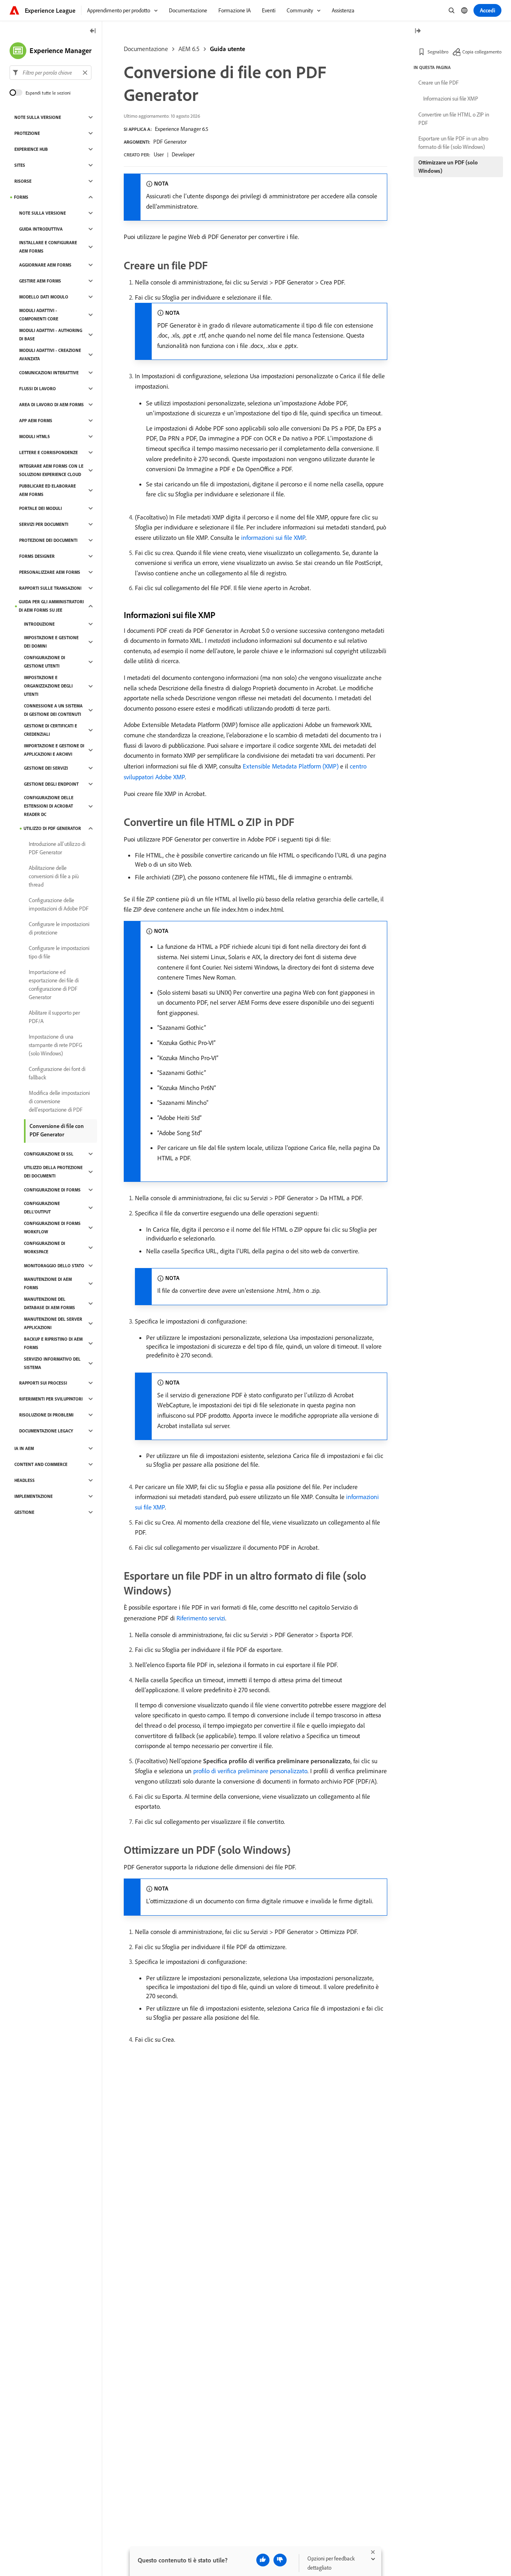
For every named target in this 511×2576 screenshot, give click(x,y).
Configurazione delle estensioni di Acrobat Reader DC (49, 806)
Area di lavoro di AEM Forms (51, 405)
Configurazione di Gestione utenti (45, 662)
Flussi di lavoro (38, 389)
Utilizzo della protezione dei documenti (53, 1172)
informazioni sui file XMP (273, 537)
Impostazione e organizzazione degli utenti (48, 686)
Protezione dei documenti (48, 540)
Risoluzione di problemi (46, 1415)
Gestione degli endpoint (51, 784)
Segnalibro (438, 52)
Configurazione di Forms (52, 1190)
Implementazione (34, 1496)
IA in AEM (24, 1448)
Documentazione (146, 49)
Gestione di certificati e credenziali (51, 730)
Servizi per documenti (44, 524)
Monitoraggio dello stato (54, 1266)
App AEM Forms (36, 421)
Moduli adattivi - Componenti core (39, 315)
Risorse (23, 181)
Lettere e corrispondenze (49, 452)
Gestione (24, 1512)
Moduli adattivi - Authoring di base (51, 335)
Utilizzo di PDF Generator (52, 828)
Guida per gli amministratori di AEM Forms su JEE (51, 606)
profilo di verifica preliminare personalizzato (250, 1771)
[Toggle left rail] (93, 31)
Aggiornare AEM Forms (45, 265)
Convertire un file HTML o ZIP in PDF (454, 119)
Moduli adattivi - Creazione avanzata (50, 355)
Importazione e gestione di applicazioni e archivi (54, 750)
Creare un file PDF (439, 83)
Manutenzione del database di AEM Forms (50, 1303)
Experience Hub (31, 149)
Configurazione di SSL (49, 1154)
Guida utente (228, 49)
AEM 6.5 (189, 49)
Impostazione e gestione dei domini (51, 642)
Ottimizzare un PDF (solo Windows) (448, 167)
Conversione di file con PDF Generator (57, 1130)
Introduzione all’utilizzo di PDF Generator (57, 848)
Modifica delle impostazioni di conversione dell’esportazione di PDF (59, 1101)
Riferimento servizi (201, 1618)
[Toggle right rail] (418, 31)
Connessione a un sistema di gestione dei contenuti (53, 710)
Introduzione (39, 624)
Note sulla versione (38, 117)
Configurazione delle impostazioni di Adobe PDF (59, 904)
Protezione (27, 133)
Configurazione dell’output (42, 1208)
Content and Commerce (41, 1464)
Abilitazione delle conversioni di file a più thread (54, 876)
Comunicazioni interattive (49, 373)
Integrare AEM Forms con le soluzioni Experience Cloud (51, 470)
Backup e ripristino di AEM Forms (53, 1343)
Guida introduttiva (41, 229)
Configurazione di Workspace (45, 1248)
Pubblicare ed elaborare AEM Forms (48, 490)
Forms (21, 197)
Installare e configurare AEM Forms (48, 247)
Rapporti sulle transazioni (50, 588)
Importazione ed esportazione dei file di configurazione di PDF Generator (54, 985)
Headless (25, 1480)
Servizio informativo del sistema (52, 1363)
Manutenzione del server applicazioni (53, 1323)
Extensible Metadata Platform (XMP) (291, 766)
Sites (20, 165)
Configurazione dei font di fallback (57, 1073)
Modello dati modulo (44, 297)
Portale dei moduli (41, 508)
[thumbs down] (280, 2560)
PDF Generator (170, 142)
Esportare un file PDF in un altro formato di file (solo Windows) (453, 143)
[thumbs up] (263, 2560)
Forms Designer (37, 556)
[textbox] (51, 73)
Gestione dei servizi (46, 768)
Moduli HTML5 (35, 437)
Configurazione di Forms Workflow (52, 1228)
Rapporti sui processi (43, 1383)
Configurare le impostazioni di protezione (59, 928)
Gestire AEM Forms (40, 281)
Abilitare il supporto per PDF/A (54, 1017)
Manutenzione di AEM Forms (48, 1283)
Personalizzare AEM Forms (50, 572)
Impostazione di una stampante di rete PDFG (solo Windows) (55, 1045)
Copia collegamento (482, 52)
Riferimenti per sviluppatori (51, 1399)
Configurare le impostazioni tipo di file (59, 952)
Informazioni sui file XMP (451, 99)
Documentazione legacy (46, 1431)
